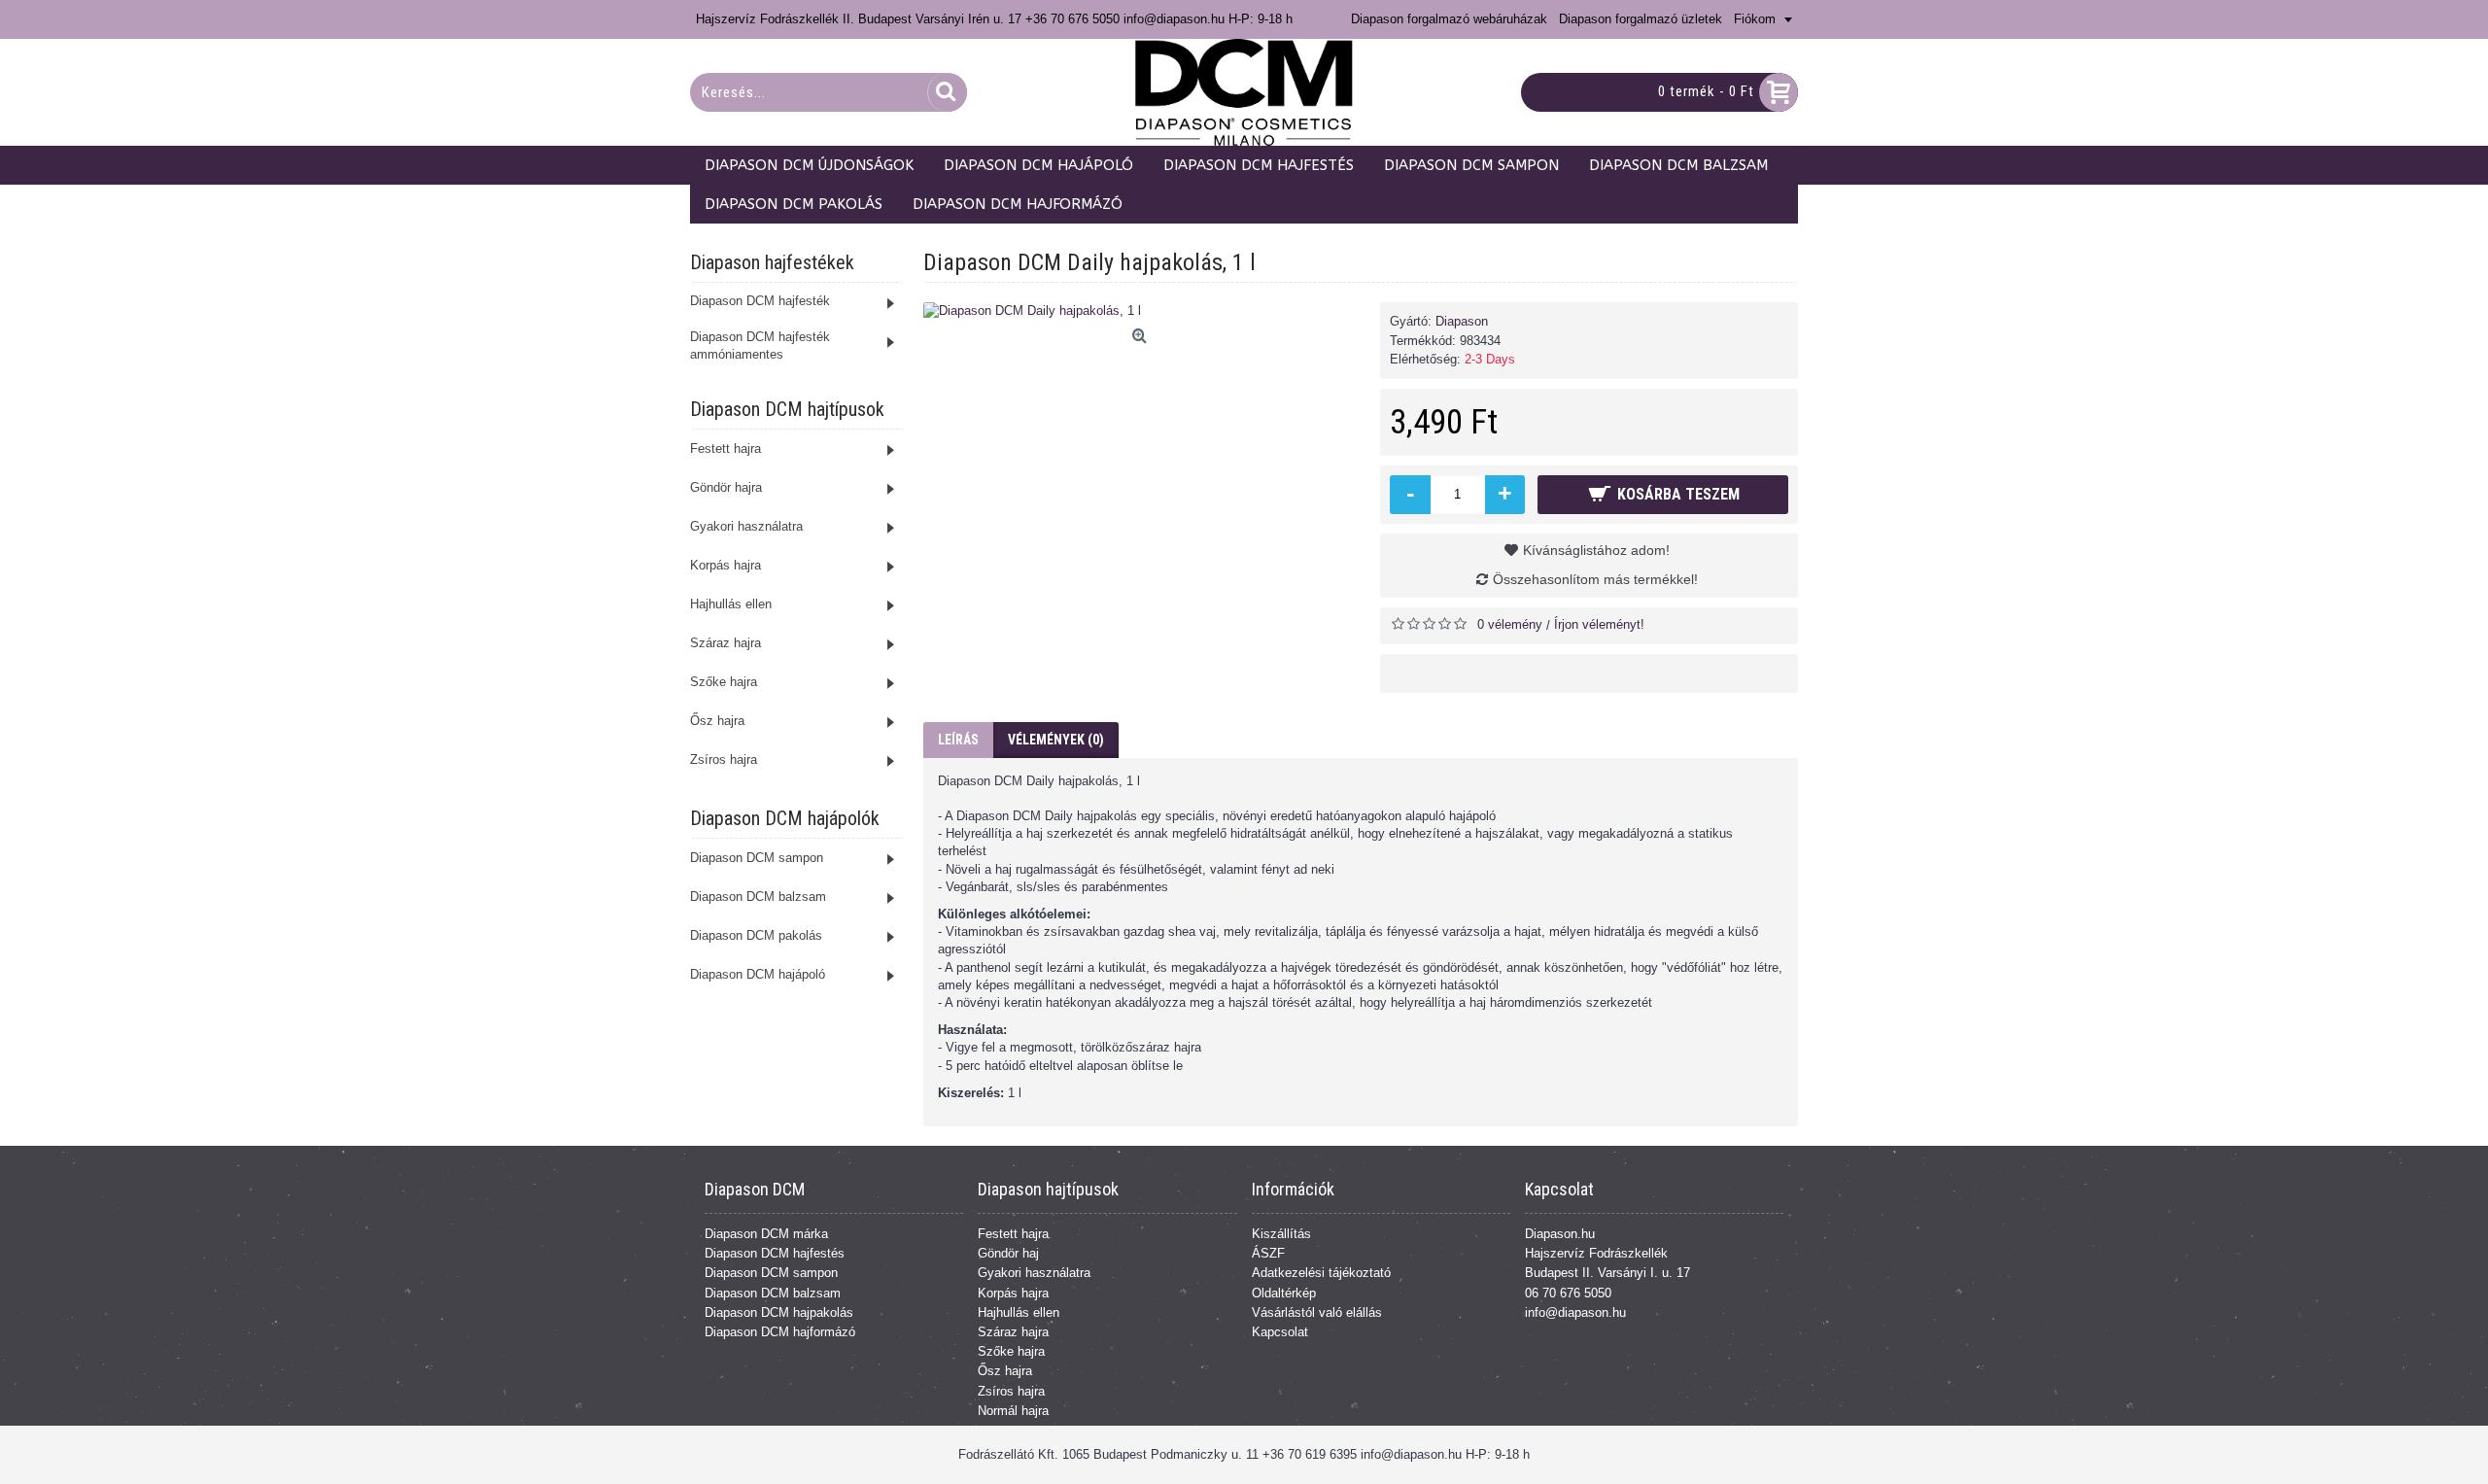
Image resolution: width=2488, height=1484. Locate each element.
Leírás (958, 740)
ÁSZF (1268, 1253)
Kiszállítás (1281, 1234)
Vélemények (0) (1056, 740)
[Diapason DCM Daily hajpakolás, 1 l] (1142, 311)
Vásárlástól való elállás (1317, 1312)
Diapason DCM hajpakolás (779, 1312)
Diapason (1462, 321)
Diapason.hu (1560, 1234)
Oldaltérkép (1284, 1293)
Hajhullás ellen (1019, 1312)
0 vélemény (1510, 624)
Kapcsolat (1280, 1332)
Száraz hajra (1013, 1332)
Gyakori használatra (1034, 1273)
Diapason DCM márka (766, 1234)
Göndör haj (1008, 1253)
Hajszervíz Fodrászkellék (1596, 1253)
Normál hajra (1013, 1411)
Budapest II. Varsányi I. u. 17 (1607, 1273)
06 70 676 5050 (1568, 1293)
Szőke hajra (1011, 1351)
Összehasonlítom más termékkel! (1595, 579)
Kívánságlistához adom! (1596, 550)
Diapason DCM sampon (771, 1273)
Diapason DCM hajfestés (775, 1253)
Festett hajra (1013, 1234)
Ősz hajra (1005, 1371)
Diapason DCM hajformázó (780, 1332)
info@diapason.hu (1575, 1312)
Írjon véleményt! (1599, 624)
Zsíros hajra (1011, 1391)
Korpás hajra (1013, 1293)
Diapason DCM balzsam (773, 1293)
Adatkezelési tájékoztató (1321, 1273)
